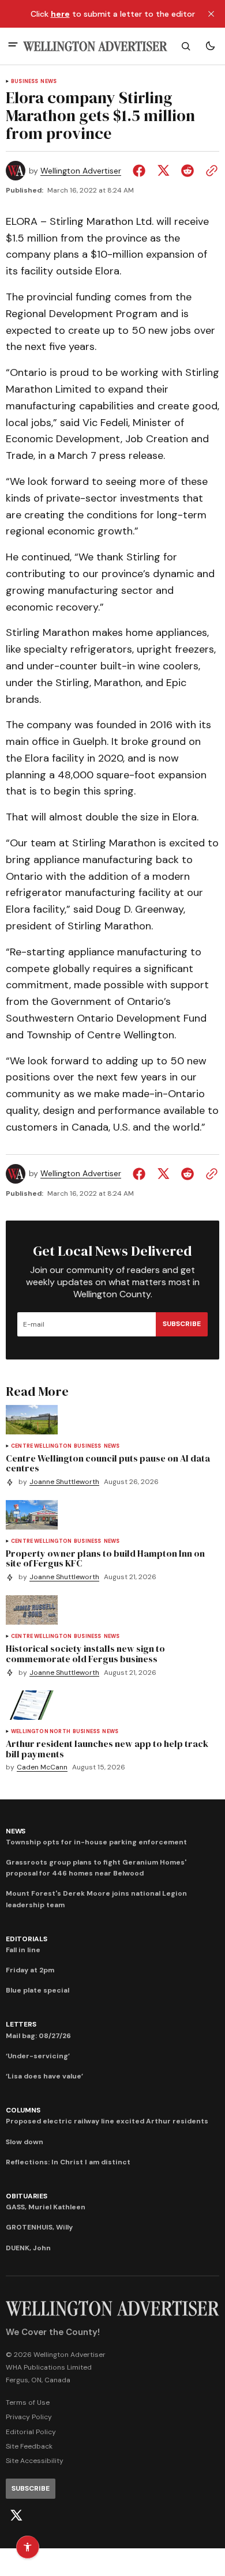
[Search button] (186, 46)
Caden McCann (42, 1767)
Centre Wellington (41, 1446)
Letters (21, 2024)
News (48, 82)
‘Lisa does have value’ (44, 2076)
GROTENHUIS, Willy (39, 2227)
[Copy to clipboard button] (209, 171)
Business (25, 82)
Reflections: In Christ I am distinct (68, 2162)
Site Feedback (29, 2446)
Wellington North (41, 1732)
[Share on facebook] (141, 171)
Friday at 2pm (30, 1970)
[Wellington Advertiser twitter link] (16, 2515)
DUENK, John (28, 2248)
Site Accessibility (35, 2461)
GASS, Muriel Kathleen (46, 2207)
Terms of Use (28, 2402)
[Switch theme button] (210, 46)
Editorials (27, 1939)
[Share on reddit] (187, 171)
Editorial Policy (31, 2432)
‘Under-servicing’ (38, 2056)
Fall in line (23, 1950)
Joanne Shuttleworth (64, 1482)
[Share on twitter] (163, 171)
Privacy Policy (29, 2417)
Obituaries (27, 2196)
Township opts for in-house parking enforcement (96, 1842)
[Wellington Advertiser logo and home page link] (95, 46)
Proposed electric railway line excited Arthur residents (107, 2121)
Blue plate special (37, 1990)
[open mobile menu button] (13, 46)
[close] (211, 14)
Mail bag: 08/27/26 (38, 2036)
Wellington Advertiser (81, 171)
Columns (23, 2110)
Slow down (25, 2142)
